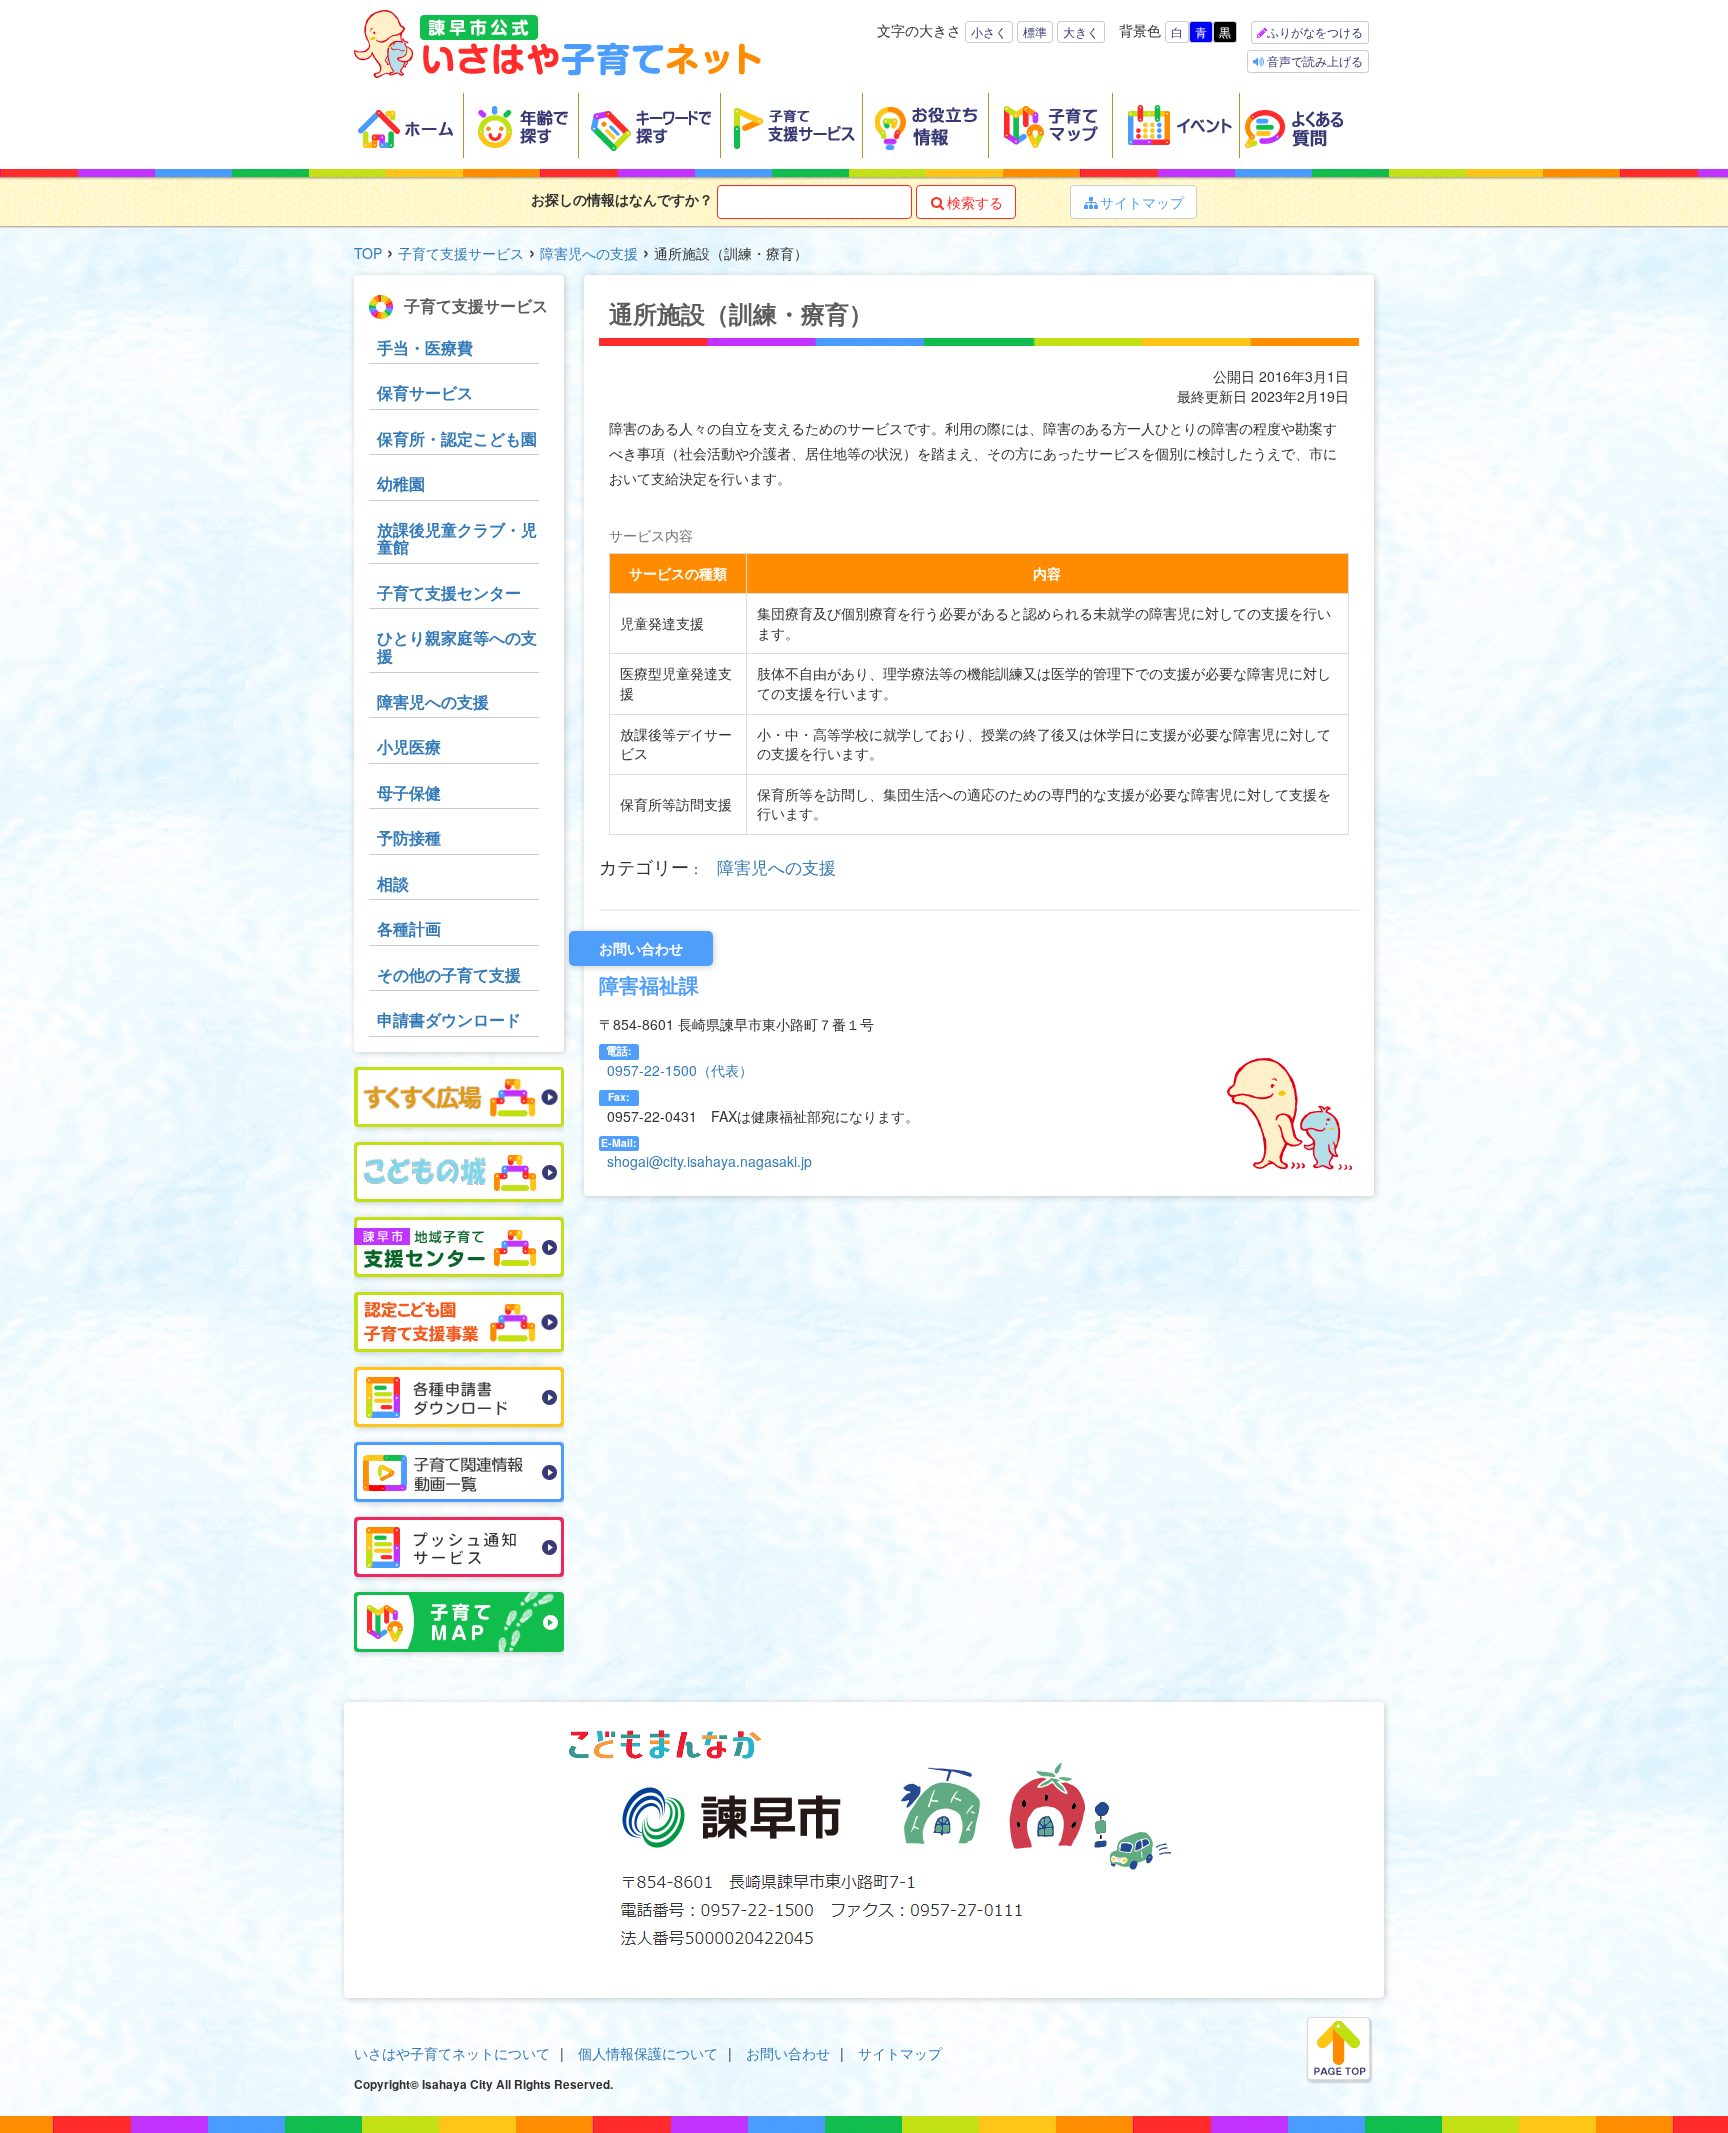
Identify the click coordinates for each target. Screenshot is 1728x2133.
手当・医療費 (425, 347)
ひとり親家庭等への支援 (457, 646)
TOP (368, 253)
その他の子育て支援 (449, 974)
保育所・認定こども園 (457, 438)
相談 (393, 883)
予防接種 (409, 837)
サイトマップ (1134, 202)
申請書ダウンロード (449, 1019)
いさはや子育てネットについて (452, 2053)
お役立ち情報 (926, 126)
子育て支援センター (449, 592)
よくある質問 (1307, 126)
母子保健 (409, 792)
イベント (1176, 126)
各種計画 (409, 928)
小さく (989, 31)
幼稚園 (401, 483)
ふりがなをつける (1315, 31)
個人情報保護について (648, 2053)
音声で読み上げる (1313, 60)
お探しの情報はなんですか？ (622, 199)
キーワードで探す (650, 126)
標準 (1035, 31)
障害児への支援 (589, 253)
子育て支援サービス (792, 126)
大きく (1081, 31)
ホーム (409, 126)
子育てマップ (1051, 126)
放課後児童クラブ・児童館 (457, 538)
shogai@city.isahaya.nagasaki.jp (709, 1161)
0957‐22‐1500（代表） (680, 1070)
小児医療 (409, 746)
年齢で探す (521, 126)
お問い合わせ (788, 2053)
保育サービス (425, 392)
